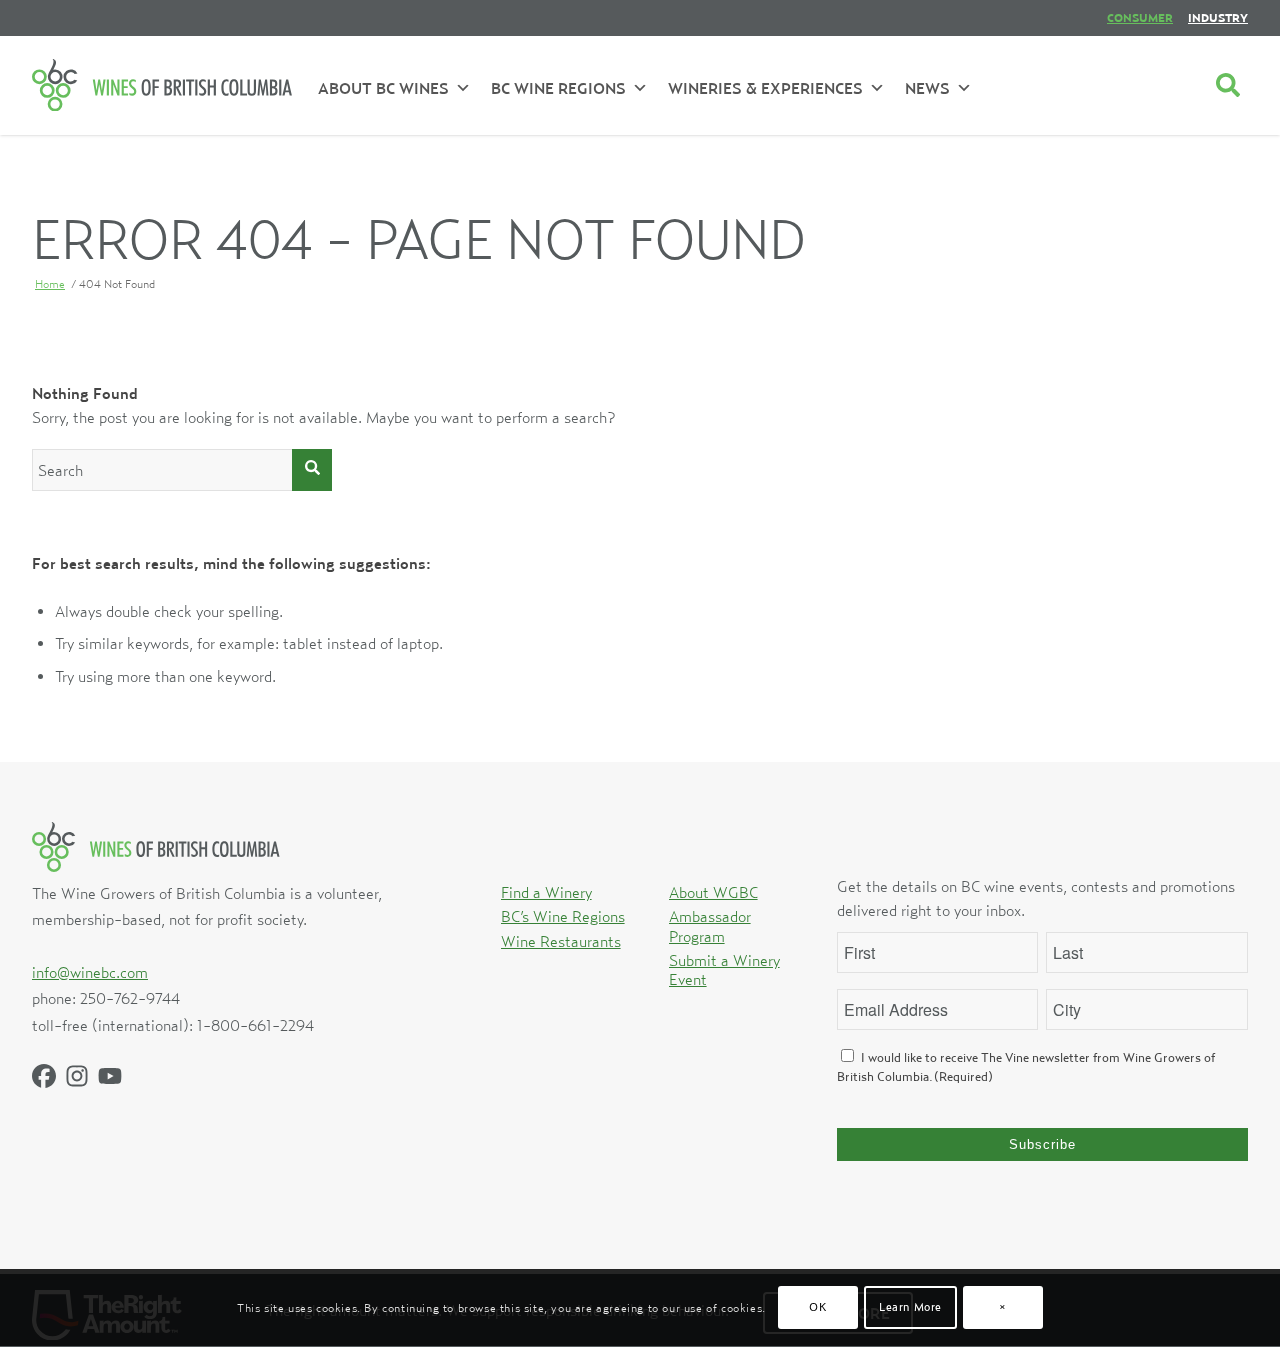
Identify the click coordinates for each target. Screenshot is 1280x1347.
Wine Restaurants (561, 941)
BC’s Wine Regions (563, 916)
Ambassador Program (710, 925)
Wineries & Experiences (765, 88)
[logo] (162, 85)
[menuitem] (1140, 18)
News (927, 88)
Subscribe (1042, 1144)
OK (817, 1307)
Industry (1218, 17)
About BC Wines (383, 88)
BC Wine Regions (558, 88)
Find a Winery (546, 892)
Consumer (1140, 17)
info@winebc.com (90, 972)
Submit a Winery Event (724, 969)
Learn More (910, 1307)
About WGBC (713, 892)
